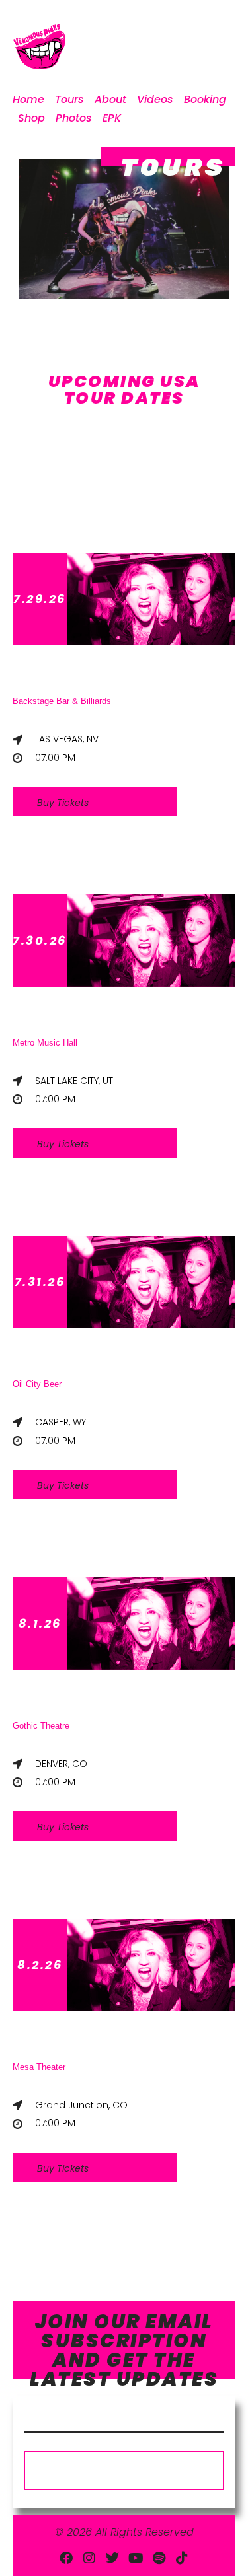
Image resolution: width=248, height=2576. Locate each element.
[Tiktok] (182, 2558)
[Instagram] (89, 2558)
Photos (74, 118)
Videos (155, 99)
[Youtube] (136, 2558)
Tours (69, 99)
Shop (31, 118)
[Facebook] (66, 2558)
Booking (205, 99)
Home (28, 99)
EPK (112, 118)
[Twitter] (112, 2558)
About (110, 99)
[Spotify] (159, 2558)
